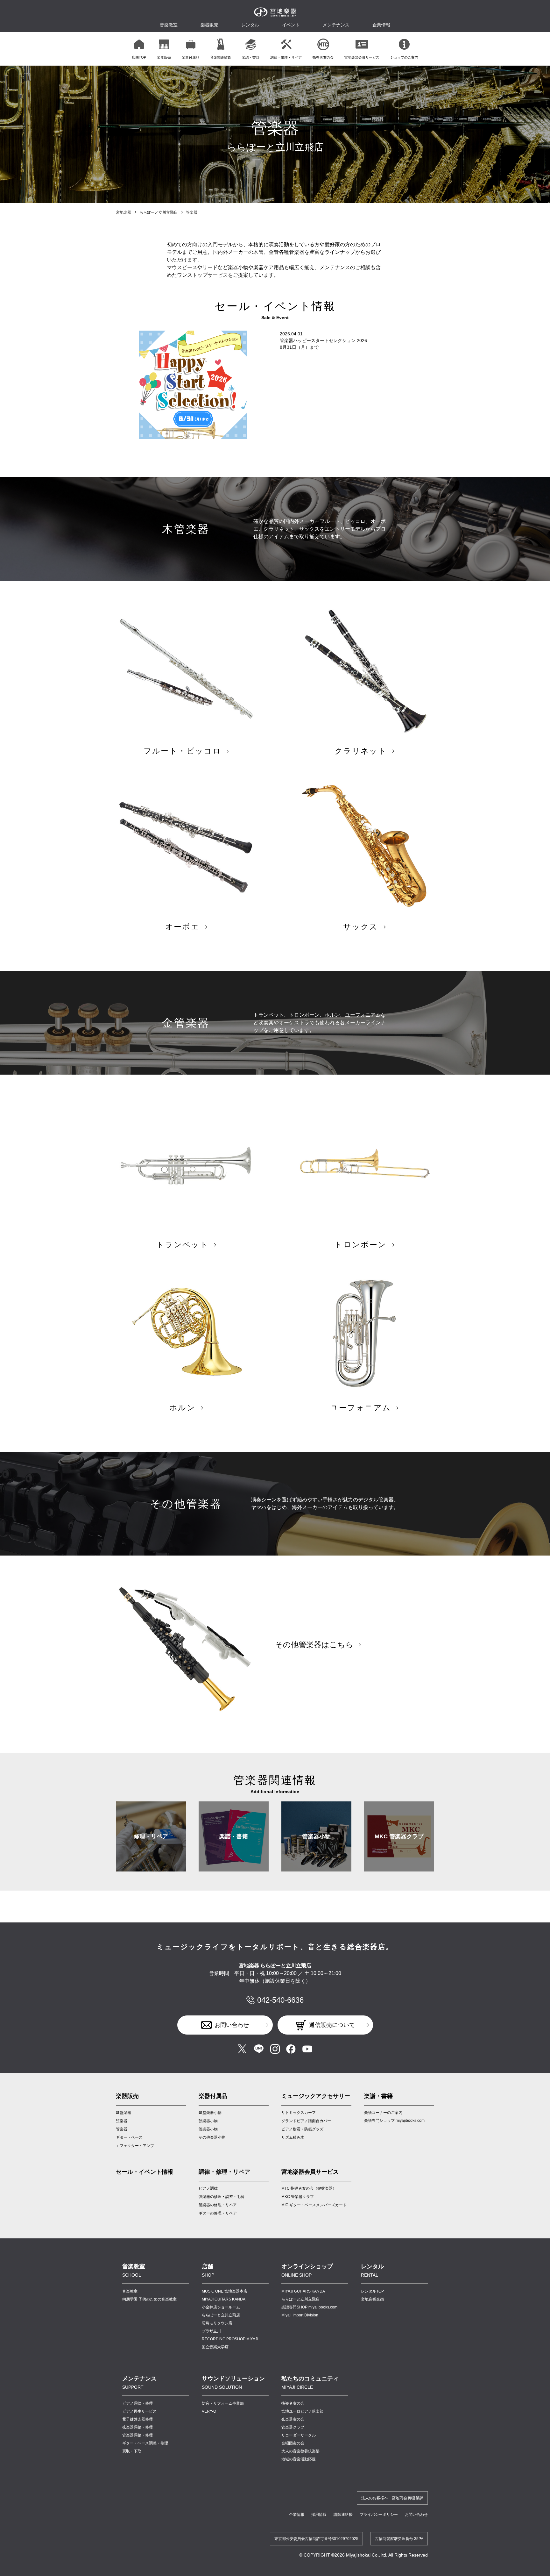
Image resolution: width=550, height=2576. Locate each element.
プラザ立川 (211, 2331)
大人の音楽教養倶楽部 (300, 2451)
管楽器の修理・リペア (218, 2205)
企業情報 (297, 2515)
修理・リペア (151, 1836)
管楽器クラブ (293, 2427)
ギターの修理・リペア (218, 2213)
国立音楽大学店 (215, 2347)
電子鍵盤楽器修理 (137, 2419)
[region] (275, 49)
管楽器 (122, 2129)
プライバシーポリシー (379, 2515)
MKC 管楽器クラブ (399, 1836)
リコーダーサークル (299, 2435)
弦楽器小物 (208, 2121)
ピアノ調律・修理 (137, 2403)
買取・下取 (132, 2451)
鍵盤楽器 (123, 2113)
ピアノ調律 (208, 2188)
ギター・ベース (129, 2137)
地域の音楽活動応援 (299, 2459)
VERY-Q (209, 2411)
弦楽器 (122, 2121)
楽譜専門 (309, 2307)
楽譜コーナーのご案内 (383, 2113)
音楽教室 (130, 2291)
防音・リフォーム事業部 (223, 2403)
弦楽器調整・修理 (137, 2427)
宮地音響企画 (372, 2299)
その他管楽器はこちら (314, 1645)
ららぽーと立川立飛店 (159, 212)
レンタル (250, 25)
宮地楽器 (123, 212)
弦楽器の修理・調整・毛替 (222, 2197)
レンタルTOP (372, 2291)
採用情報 (319, 2515)
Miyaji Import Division (300, 2315)
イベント (291, 25)
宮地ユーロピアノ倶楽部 (302, 2411)
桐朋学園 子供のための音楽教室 (149, 2299)
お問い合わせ (232, 2025)
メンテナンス (336, 25)
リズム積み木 (293, 2137)
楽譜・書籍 (234, 1836)
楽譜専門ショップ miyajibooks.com (394, 2121)
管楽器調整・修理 (137, 2435)
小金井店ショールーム (221, 2307)
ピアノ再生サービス (139, 2411)
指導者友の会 (293, 2403)
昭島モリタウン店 (217, 2323)
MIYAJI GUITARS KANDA (224, 2299)
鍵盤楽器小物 (210, 2113)
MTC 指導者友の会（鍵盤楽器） (309, 2188)
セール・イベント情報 (145, 2172)
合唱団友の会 (293, 2443)
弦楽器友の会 (293, 2419)
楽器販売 (209, 25)
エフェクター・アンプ (135, 2146)
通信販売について (332, 2025)
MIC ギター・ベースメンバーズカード (314, 2205)
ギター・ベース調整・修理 (145, 2443)
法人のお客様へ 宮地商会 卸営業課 (392, 2498)
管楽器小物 (316, 1836)
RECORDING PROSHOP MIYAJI (230, 2339)
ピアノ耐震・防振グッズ (302, 2129)
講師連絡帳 (343, 2515)
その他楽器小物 (212, 2137)
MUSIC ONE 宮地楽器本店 (225, 2291)
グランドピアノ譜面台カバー (306, 2121)
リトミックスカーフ (299, 2113)
